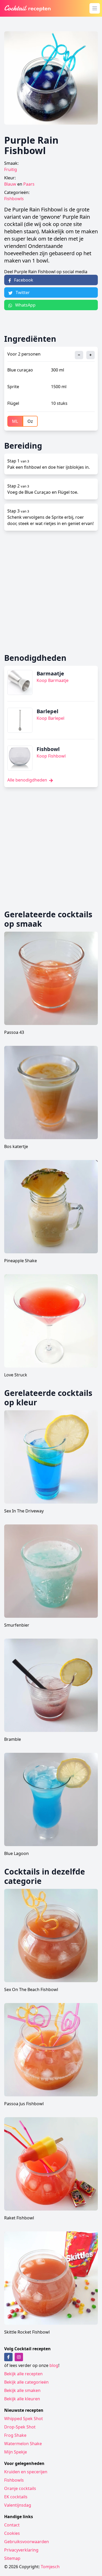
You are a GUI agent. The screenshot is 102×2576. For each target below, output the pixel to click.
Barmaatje (50, 673)
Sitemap (12, 2558)
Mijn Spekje (16, 2452)
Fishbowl (48, 749)
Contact (12, 2525)
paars (29, 184)
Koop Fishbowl (51, 756)
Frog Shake (15, 2435)
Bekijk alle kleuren (22, 2399)
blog (54, 2365)
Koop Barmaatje (53, 680)
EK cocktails (16, 2497)
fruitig (11, 169)
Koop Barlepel (50, 718)
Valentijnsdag (18, 2505)
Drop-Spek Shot (20, 2427)
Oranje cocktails (20, 2488)
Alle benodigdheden (28, 780)
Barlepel (47, 711)
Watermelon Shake (23, 2444)
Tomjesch (50, 2567)
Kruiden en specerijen (26, 2472)
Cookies (12, 2533)
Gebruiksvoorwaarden (27, 2542)
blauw (10, 184)
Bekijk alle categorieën (26, 2382)
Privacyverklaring (21, 2550)
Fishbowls (14, 199)
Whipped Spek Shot (24, 2419)
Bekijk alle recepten (23, 2374)
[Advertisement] (51, 592)
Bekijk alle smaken (22, 2390)
